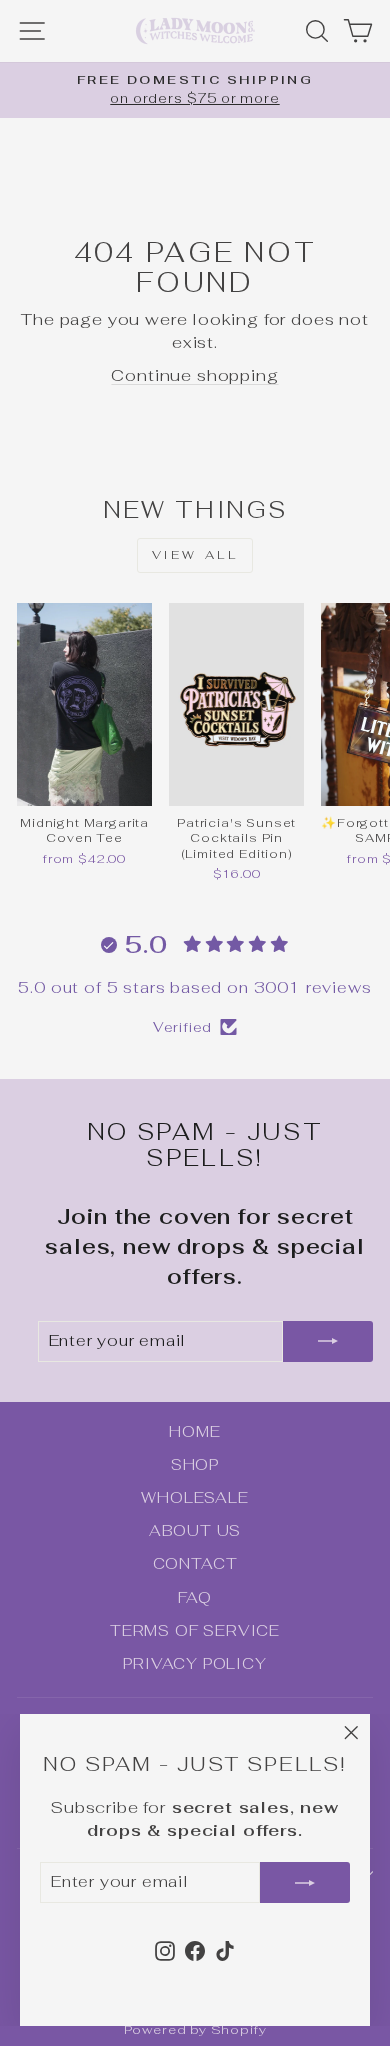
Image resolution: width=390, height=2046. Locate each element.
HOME (194, 1431)
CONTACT (195, 1563)
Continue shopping (194, 375)
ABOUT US (195, 1530)
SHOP (195, 1464)
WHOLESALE (194, 1497)
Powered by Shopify (195, 2029)
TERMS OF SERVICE (195, 1630)
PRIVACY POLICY (195, 1663)
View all (195, 555)
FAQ (194, 1597)
